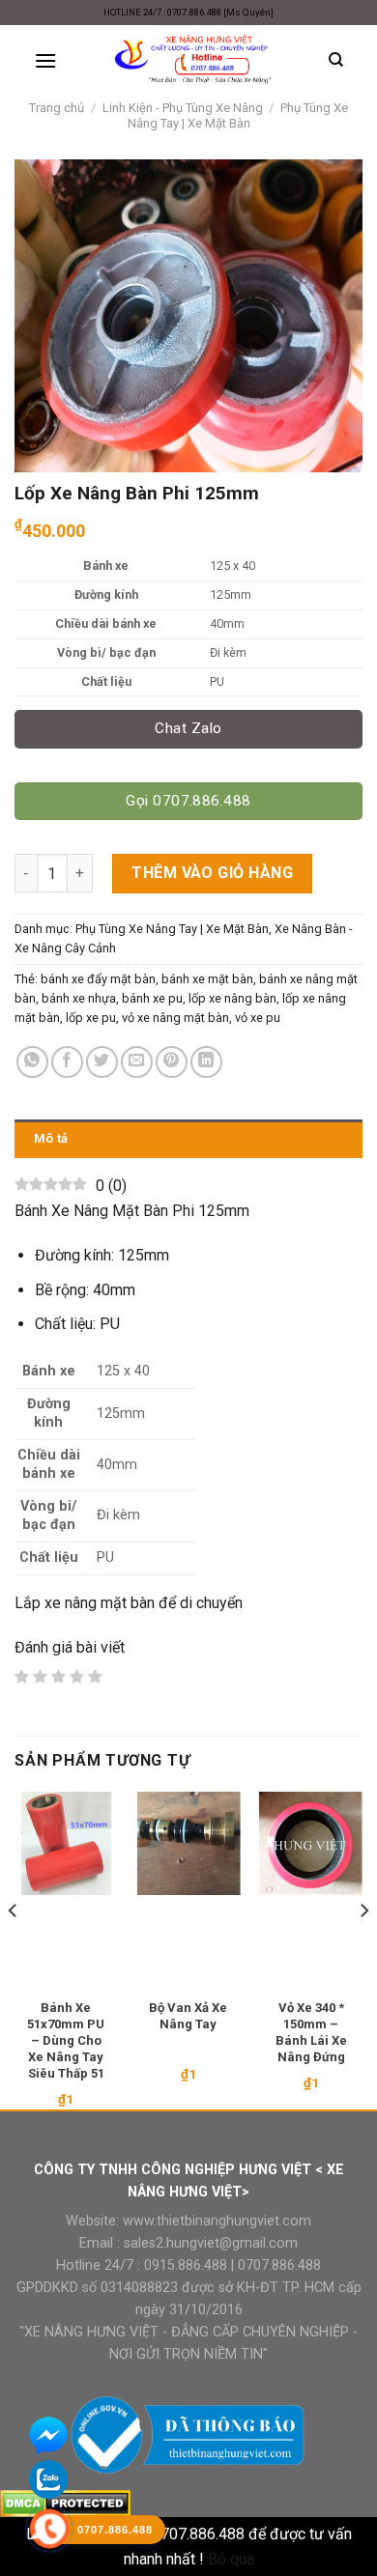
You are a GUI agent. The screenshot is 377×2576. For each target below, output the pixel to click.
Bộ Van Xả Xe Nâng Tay (188, 2016)
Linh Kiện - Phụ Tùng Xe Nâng (183, 108)
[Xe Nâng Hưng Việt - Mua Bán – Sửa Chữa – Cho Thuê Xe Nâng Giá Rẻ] (192, 60)
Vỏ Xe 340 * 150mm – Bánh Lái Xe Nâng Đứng (311, 2032)
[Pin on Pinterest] (172, 1062)
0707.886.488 (277, 2265)
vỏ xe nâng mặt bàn (175, 1018)
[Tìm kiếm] (336, 60)
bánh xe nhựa (79, 998)
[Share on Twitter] (102, 1062)
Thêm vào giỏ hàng (212, 873)
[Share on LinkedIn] (206, 1062)
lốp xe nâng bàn (232, 998)
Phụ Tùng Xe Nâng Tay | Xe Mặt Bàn (238, 115)
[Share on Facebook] (67, 1062)
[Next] (363, 1949)
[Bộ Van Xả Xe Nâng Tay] (188, 1843)
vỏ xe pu (258, 1018)
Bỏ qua (231, 2559)
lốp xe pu (91, 1018)
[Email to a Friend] (137, 1062)
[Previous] (14, 1949)
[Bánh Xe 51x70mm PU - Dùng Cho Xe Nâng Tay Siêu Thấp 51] (66, 1843)
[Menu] (45, 60)
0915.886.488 (186, 2265)
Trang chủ (57, 108)
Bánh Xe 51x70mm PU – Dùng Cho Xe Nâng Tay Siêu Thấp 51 (66, 2040)
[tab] (188, 1139)
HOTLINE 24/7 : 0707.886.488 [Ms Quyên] (188, 12)
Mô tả (51, 1138)
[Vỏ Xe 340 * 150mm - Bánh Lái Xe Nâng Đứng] (311, 1843)
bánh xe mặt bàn (207, 979)
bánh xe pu (152, 998)
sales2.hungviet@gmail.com (211, 2243)
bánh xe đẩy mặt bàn (98, 979)
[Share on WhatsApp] (32, 1062)
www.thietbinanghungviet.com (217, 2221)
